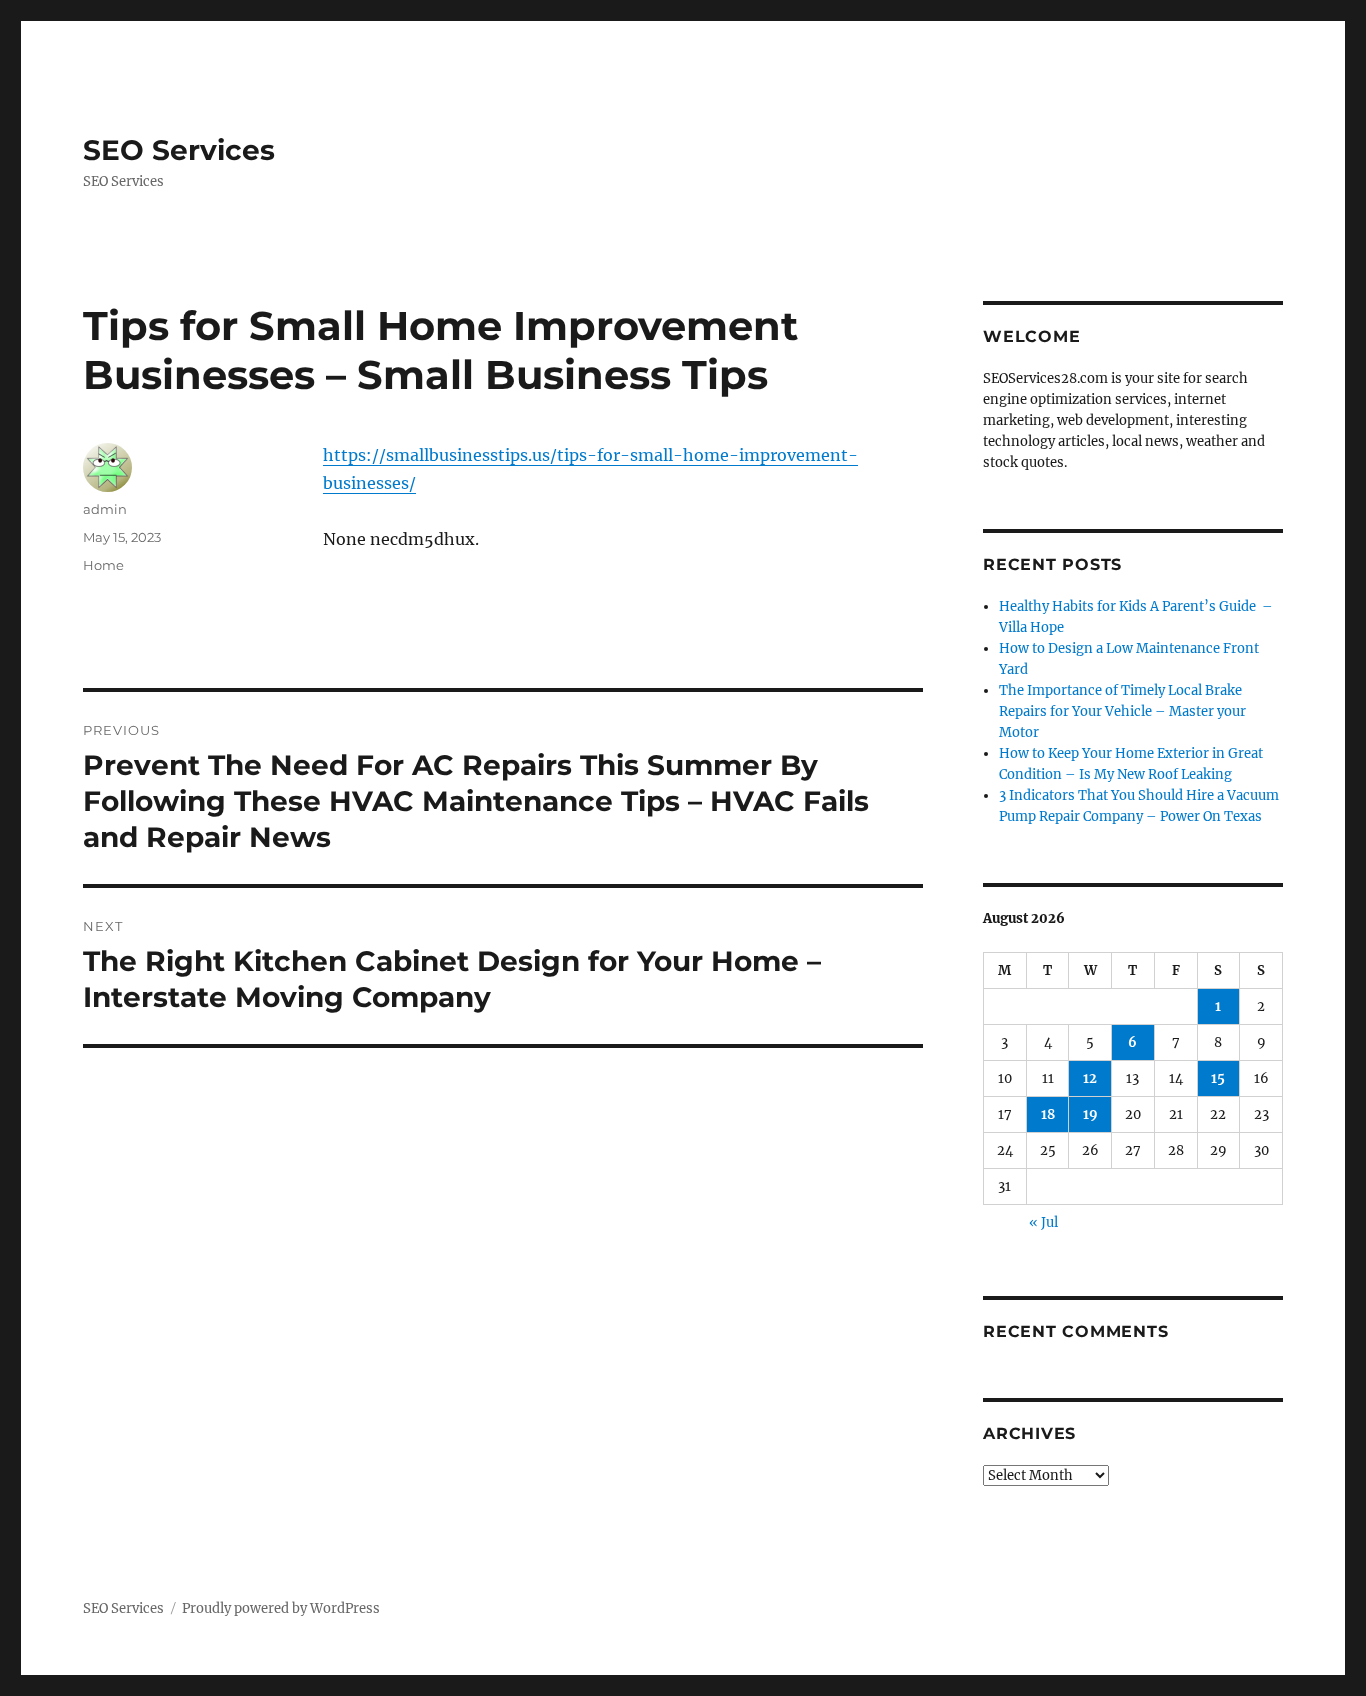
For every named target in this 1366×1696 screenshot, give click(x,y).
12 (1090, 1078)
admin (105, 509)
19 (1090, 1114)
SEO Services (179, 150)
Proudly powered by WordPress (281, 1608)
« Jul (1043, 1222)
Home (103, 565)
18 (1048, 1114)
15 (1218, 1078)
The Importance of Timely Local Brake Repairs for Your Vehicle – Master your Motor (1122, 711)
